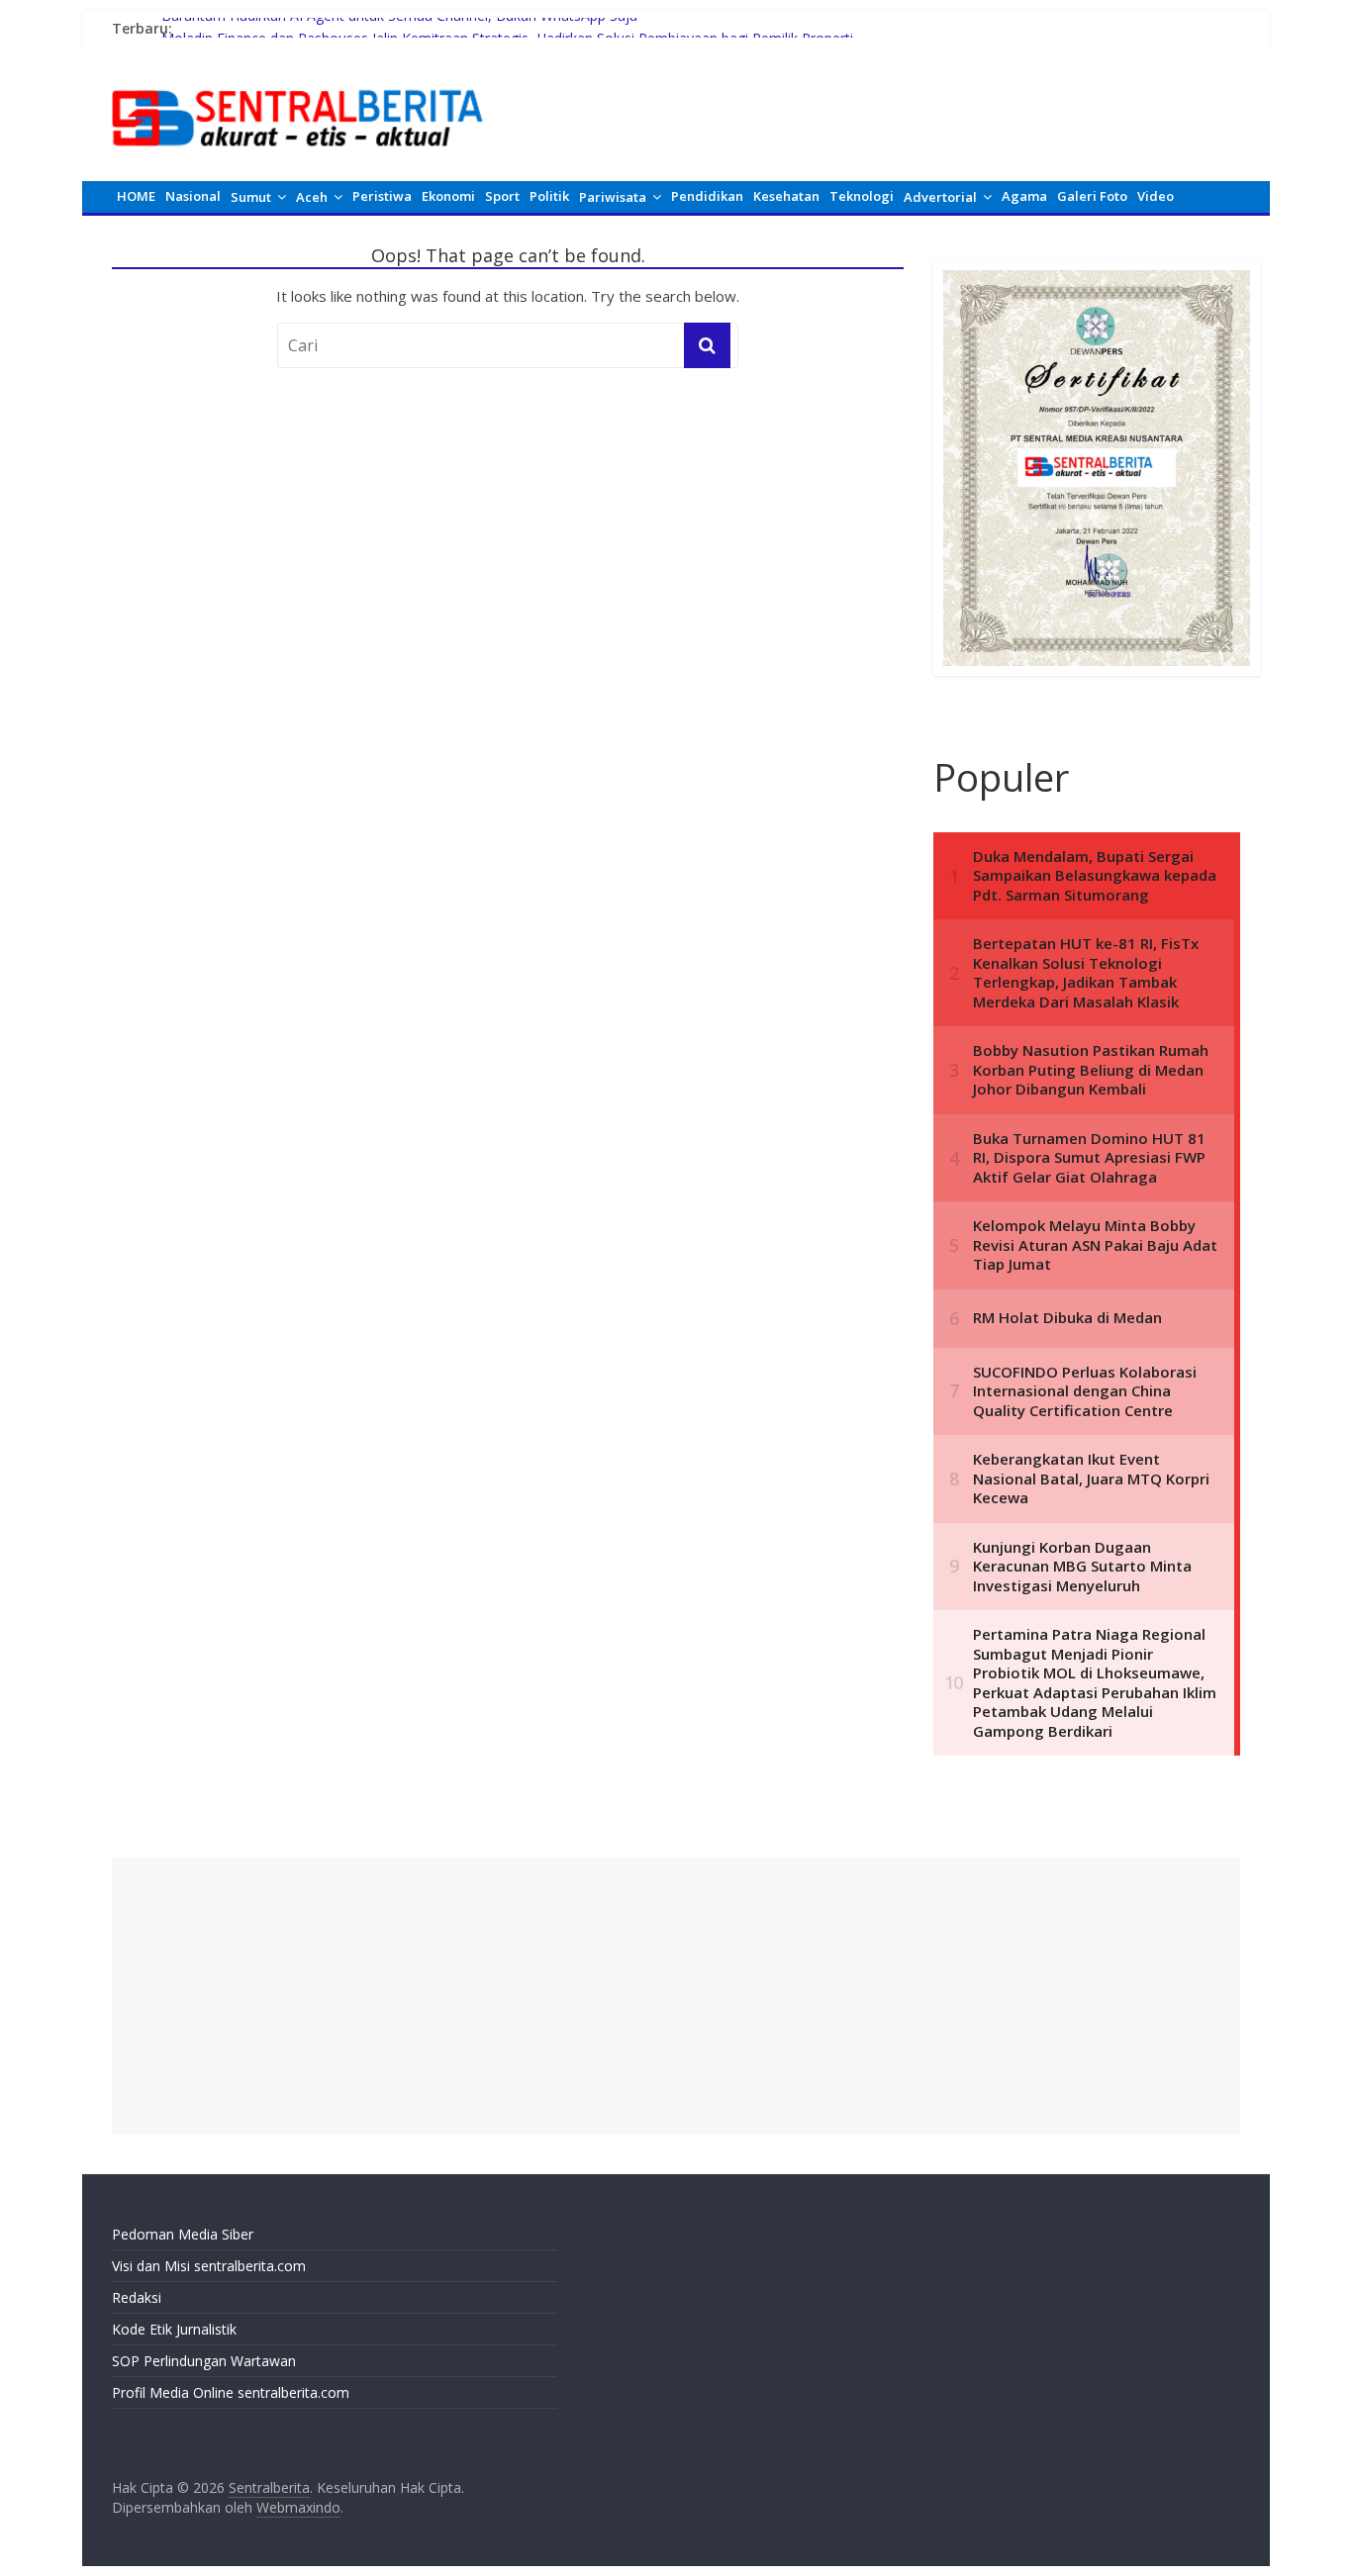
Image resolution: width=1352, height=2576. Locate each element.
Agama (1024, 196)
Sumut (251, 197)
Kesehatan (786, 196)
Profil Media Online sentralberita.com (231, 2392)
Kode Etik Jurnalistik (174, 2329)
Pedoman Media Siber (183, 2234)
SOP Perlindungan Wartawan (204, 2361)
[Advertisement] (676, 1996)
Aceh (312, 197)
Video (1156, 196)
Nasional (193, 196)
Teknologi (862, 196)
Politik (549, 196)
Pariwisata (613, 197)
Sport (502, 196)
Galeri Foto (1092, 196)
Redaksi (137, 2297)
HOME (136, 196)
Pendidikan (707, 196)
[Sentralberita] (298, 79)
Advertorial (940, 197)
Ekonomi (448, 196)
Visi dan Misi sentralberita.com (209, 2266)
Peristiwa (382, 196)
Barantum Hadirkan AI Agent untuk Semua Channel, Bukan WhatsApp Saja (399, 28)
